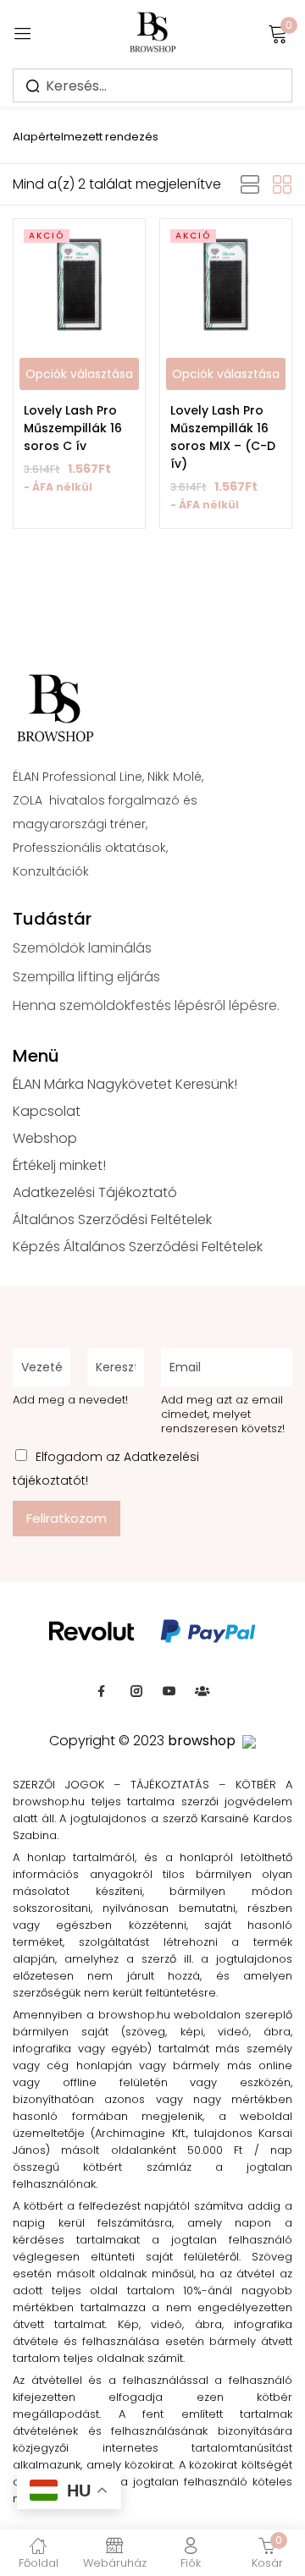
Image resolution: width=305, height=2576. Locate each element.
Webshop (45, 1138)
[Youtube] (169, 1691)
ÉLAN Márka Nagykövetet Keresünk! (125, 1084)
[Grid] (282, 185)
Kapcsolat (47, 1111)
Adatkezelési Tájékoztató (95, 1192)
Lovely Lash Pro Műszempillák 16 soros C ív (73, 428)
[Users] (202, 1691)
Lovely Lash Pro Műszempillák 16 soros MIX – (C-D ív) (223, 437)
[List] (250, 185)
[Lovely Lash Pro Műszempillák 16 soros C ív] (79, 285)
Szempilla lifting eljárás (86, 977)
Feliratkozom (67, 1518)
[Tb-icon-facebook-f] (103, 1691)
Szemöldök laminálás (82, 948)
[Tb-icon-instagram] (136, 1691)
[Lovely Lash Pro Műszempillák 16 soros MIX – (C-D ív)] (226, 285)
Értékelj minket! (59, 1165)
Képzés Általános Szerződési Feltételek (138, 1247)
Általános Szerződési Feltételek (112, 1219)
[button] (86, 132)
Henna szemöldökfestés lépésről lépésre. (146, 1005)
